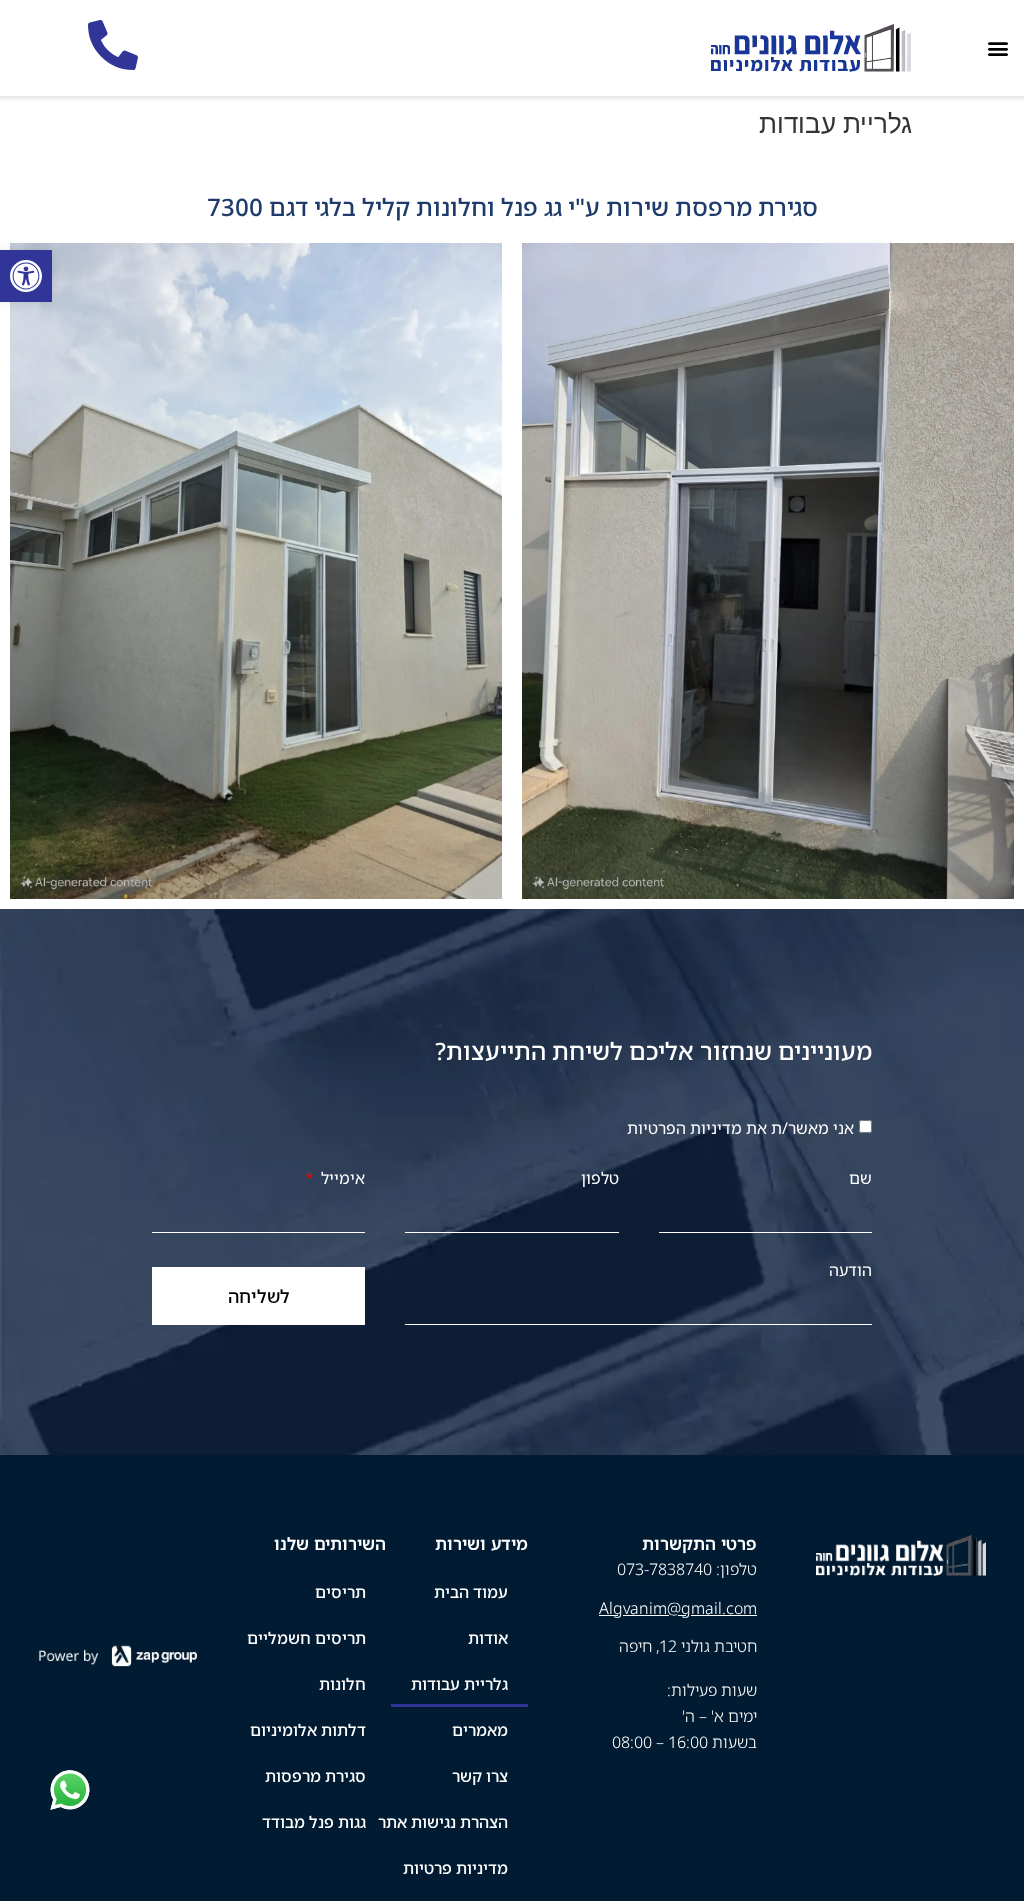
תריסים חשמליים (306, 1638)
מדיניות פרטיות (455, 1868)
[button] (997, 48)
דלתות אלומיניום (308, 1730)
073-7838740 (664, 1569)
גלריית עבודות (459, 1684)
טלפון (600, 1178)
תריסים (340, 1592)
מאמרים (480, 1730)
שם (860, 1178)
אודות (488, 1638)
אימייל (341, 1178)
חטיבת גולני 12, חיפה (688, 1646)
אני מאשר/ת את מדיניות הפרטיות (740, 1128)
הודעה (850, 1270)
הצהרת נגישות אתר (443, 1822)
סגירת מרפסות (315, 1776)
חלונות (342, 1684)
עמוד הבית (471, 1592)
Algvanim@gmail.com (678, 1608)
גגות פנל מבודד (314, 1822)
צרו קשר (480, 1776)
